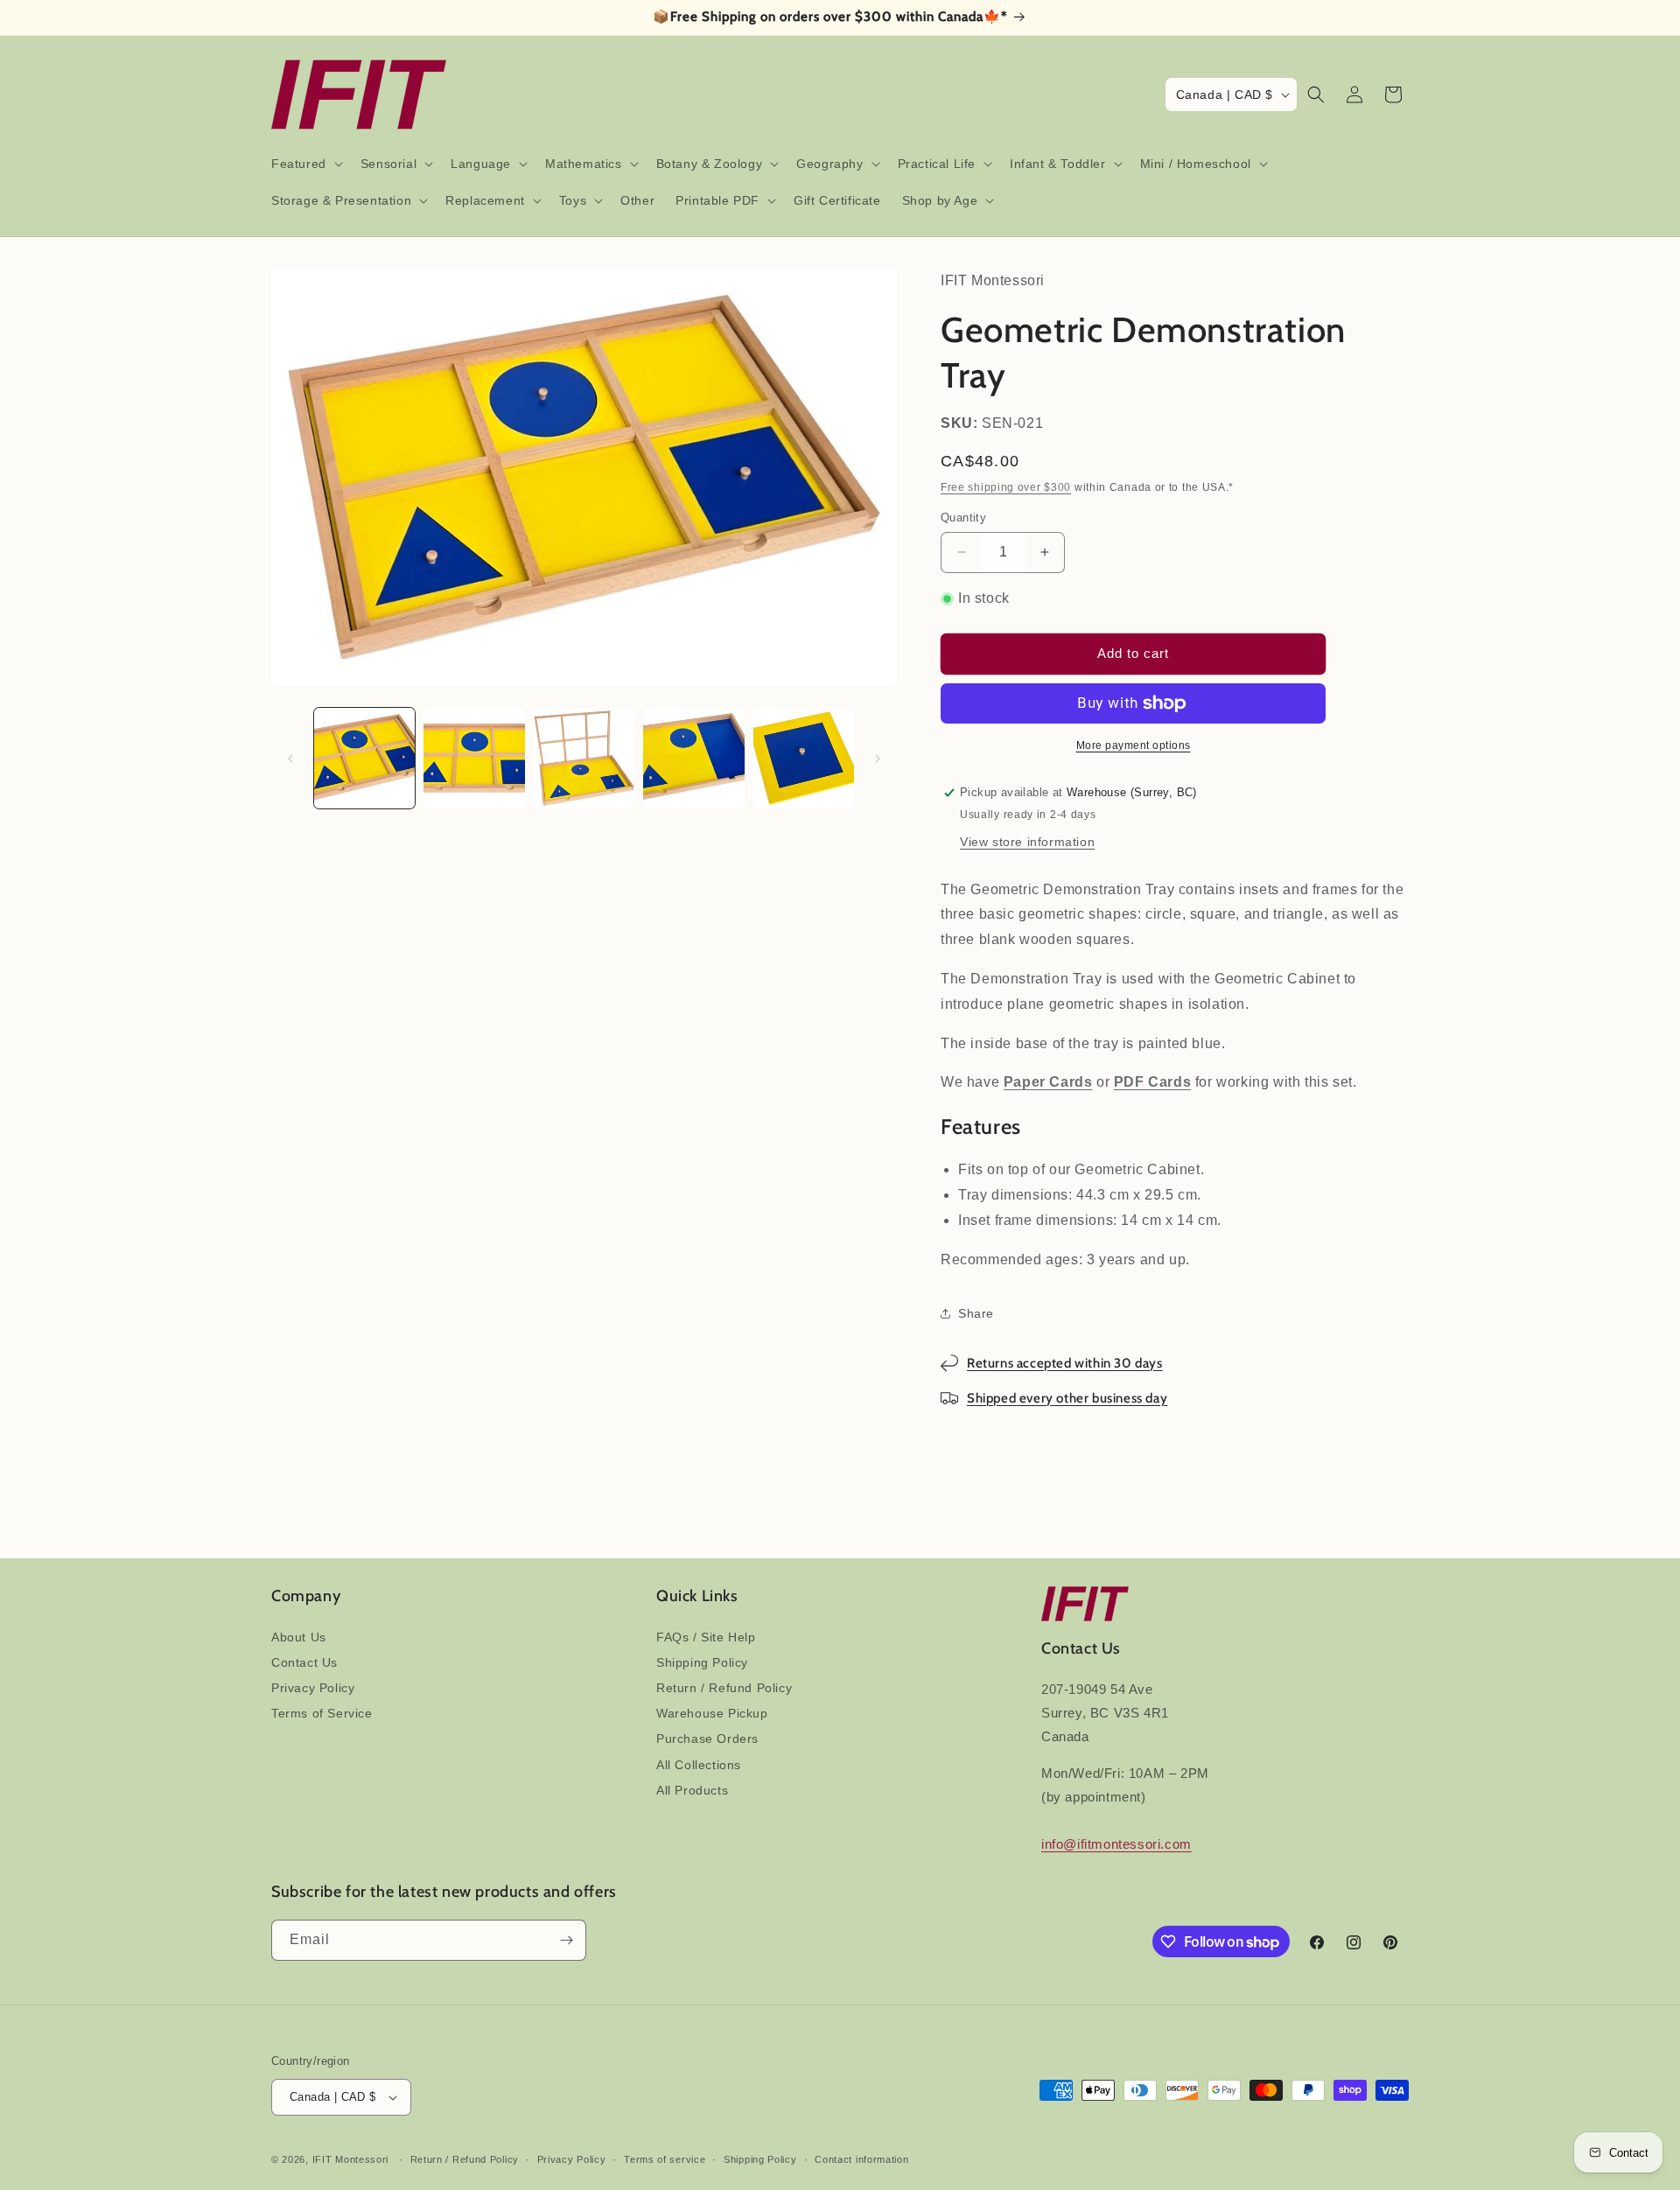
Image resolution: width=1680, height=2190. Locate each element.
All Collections (699, 1765)
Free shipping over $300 (1006, 487)
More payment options (1134, 745)
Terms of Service (322, 1713)
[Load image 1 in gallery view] (364, 758)
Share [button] (976, 1313)
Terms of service (665, 2159)
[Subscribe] (566, 1940)
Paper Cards (1048, 1082)
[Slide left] (290, 759)
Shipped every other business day (1067, 1398)
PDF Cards (1152, 1082)
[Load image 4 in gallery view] (693, 758)
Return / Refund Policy (724, 1688)
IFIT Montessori (351, 2159)
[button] (305, 164)
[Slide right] (878, 759)
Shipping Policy (702, 1662)
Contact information (861, 2159)
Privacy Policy (313, 1688)
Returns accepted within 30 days (1065, 1363)
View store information (1027, 842)
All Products (692, 1790)
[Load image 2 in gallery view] (474, 758)
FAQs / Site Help (706, 1637)
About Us (299, 1637)
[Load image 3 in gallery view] (584, 758)
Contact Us (304, 1662)
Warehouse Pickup (712, 1713)
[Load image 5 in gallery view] (804, 758)
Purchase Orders (707, 1739)
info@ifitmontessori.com (1116, 1844)
